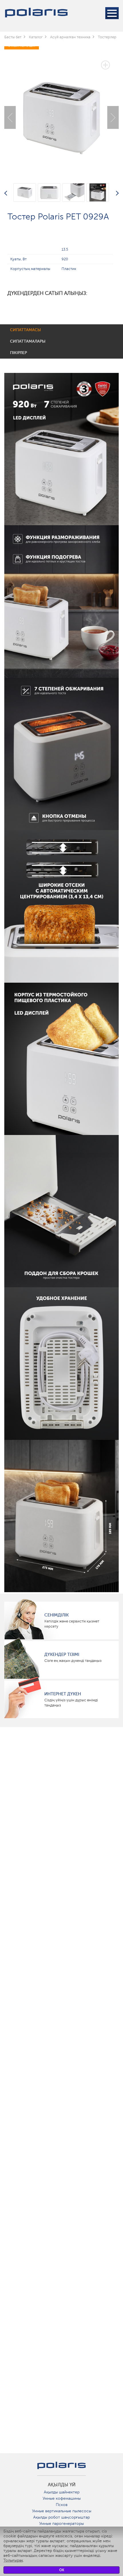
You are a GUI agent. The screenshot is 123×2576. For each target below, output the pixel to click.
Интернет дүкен (63, 1694)
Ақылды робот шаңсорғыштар (61, 2517)
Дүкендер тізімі (62, 1654)
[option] (61, 113)
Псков (62, 2505)
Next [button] (113, 117)
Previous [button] (10, 117)
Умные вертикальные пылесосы (62, 2511)
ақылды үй (62, 2485)
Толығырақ (13, 2560)
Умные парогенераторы (61, 2524)
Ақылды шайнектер (62, 2492)
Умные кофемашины (62, 2498)
